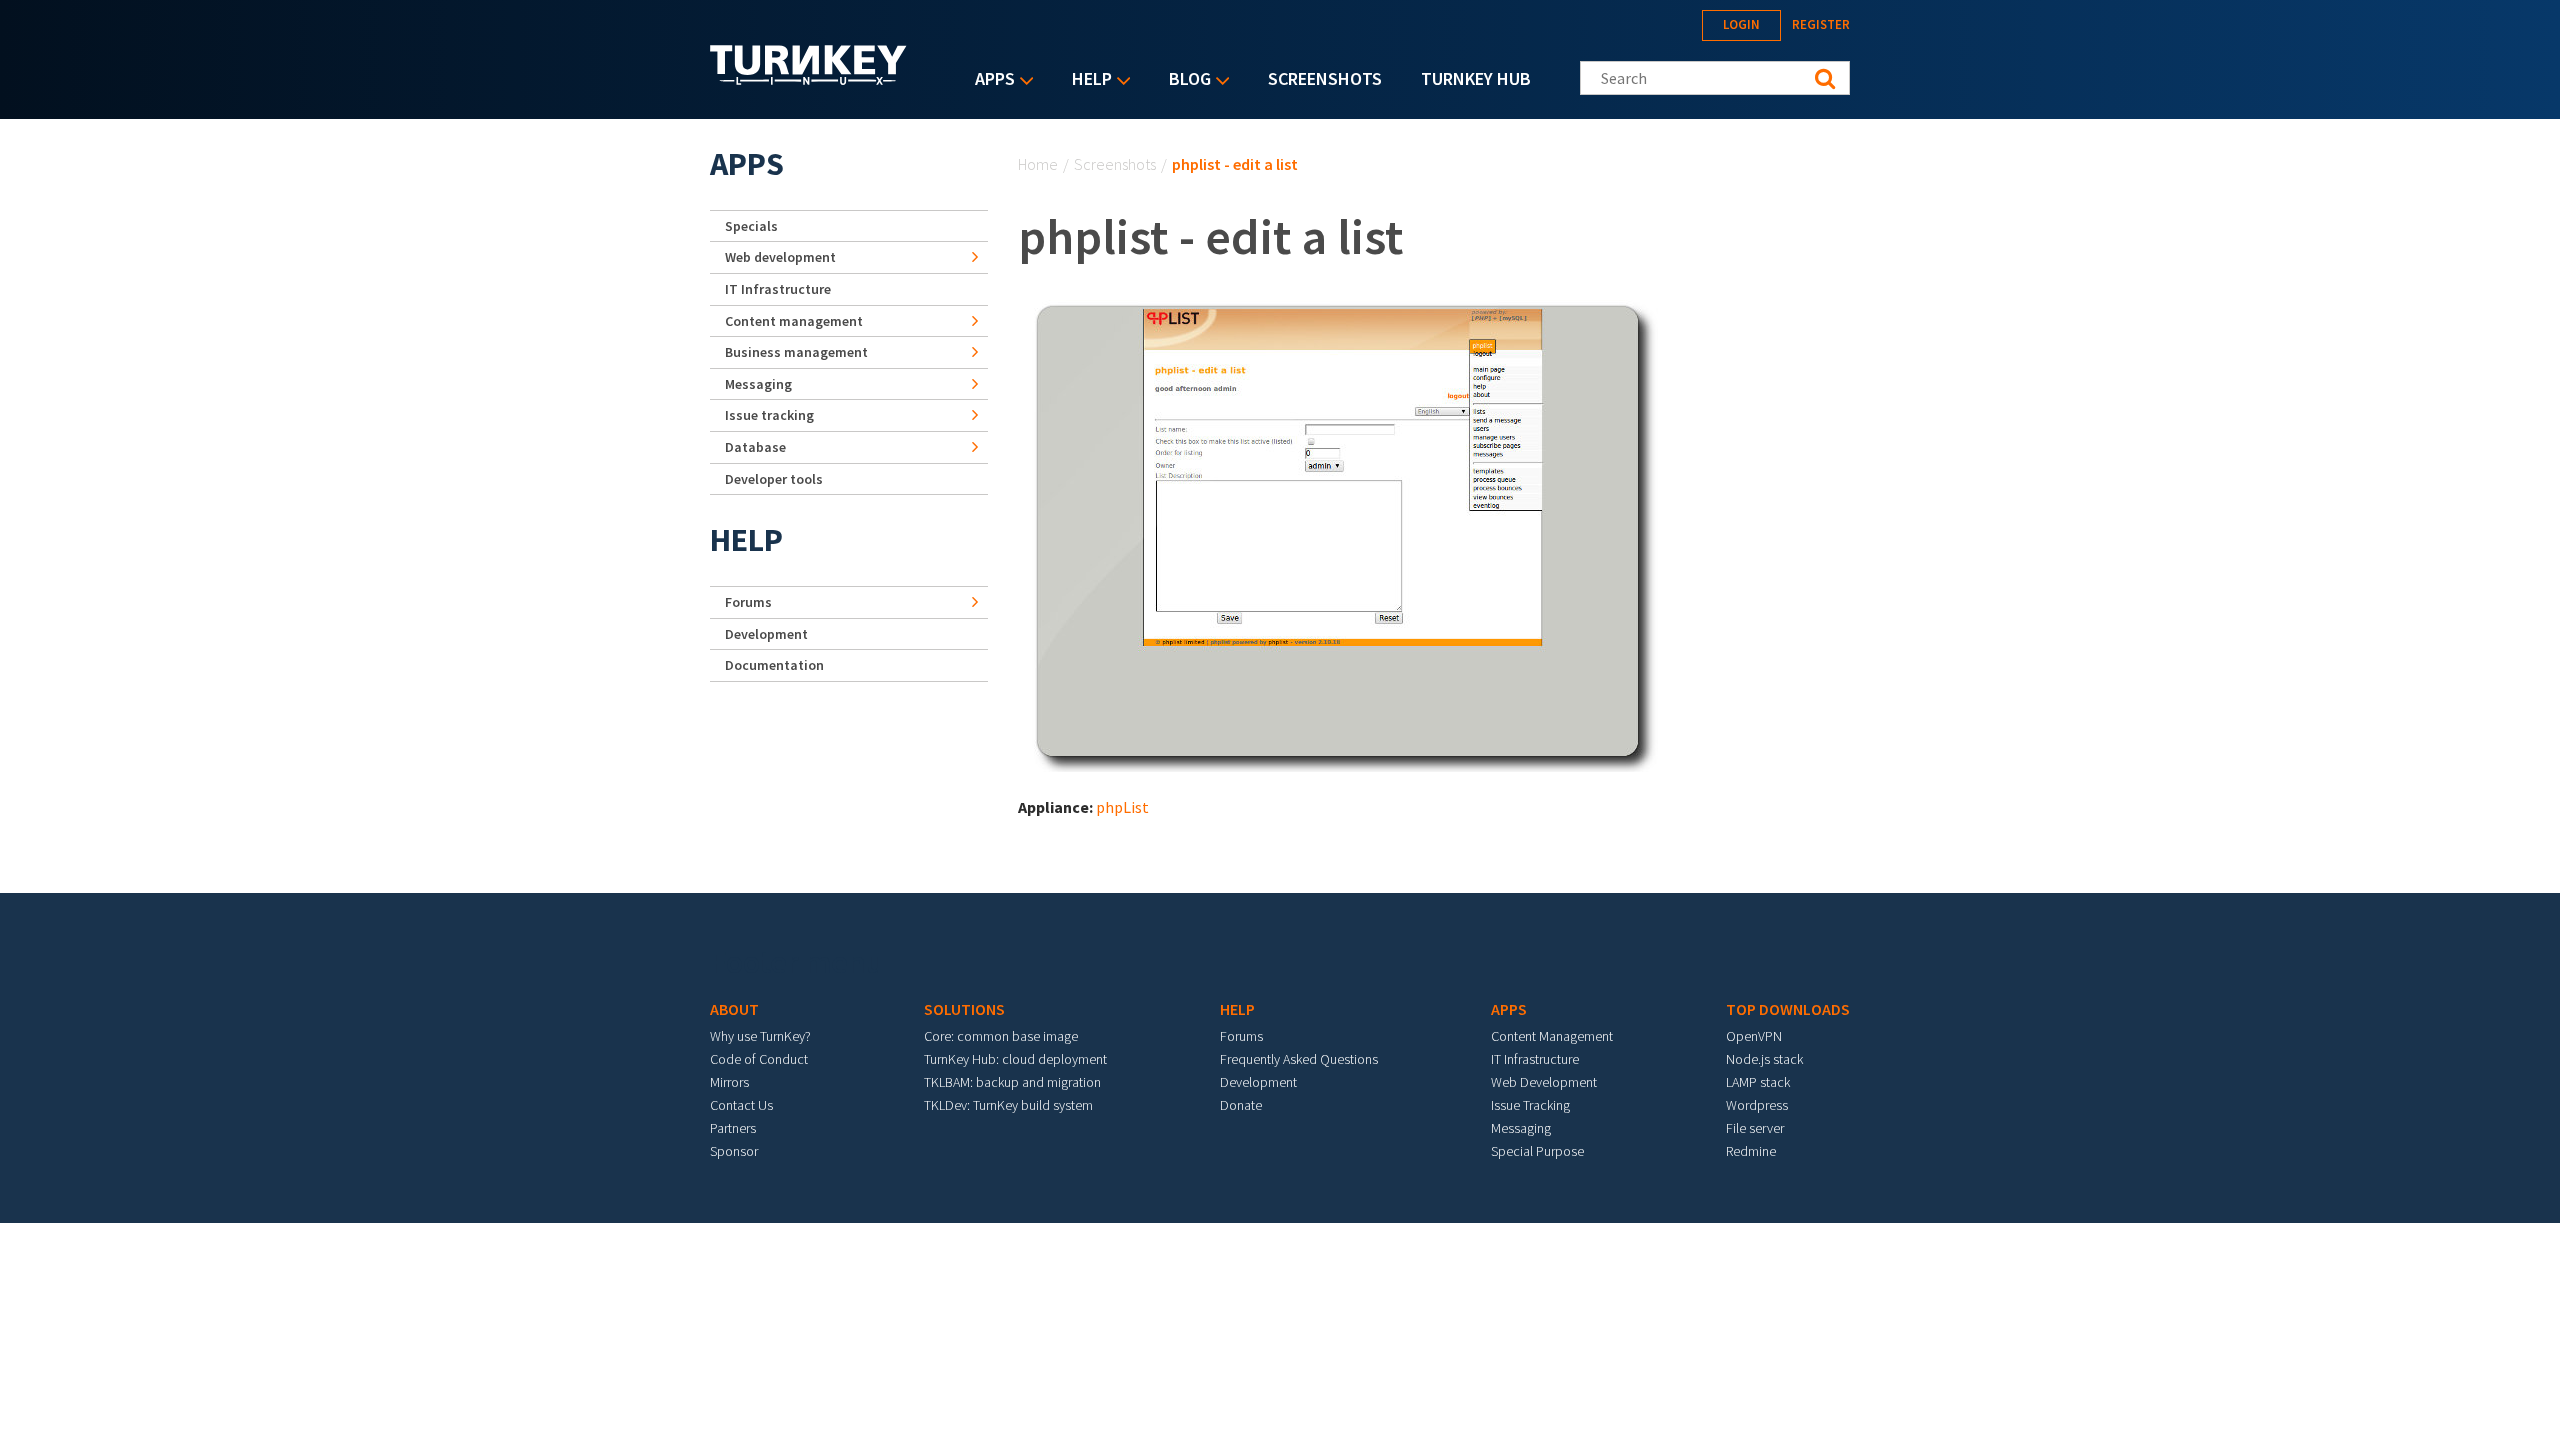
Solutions (964, 1009)
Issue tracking (769, 415)
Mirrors (729, 1082)
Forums (748, 602)
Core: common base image (1001, 1036)
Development (766, 634)
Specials (751, 226)
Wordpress (1757, 1105)
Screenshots (1325, 78)
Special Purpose (1537, 1151)
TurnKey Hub (1476, 78)
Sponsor (734, 1151)
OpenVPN (1754, 1036)
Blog (1185, 80)
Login (1741, 24)
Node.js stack (1764, 1059)
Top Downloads (1788, 1009)
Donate (1241, 1105)
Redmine (1751, 1151)
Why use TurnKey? (760, 1036)
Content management (794, 321)
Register (1821, 24)
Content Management (1552, 1036)
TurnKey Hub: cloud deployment (1015, 1059)
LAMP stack (1758, 1082)
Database (755, 447)
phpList (1122, 807)
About (734, 1009)
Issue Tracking (1530, 1105)
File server (1755, 1128)
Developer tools (774, 479)
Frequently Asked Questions (1299, 1059)
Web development (780, 257)
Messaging (758, 384)
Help (1087, 80)
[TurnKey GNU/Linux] (808, 79)
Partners (733, 1128)
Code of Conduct (759, 1059)
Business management (796, 352)
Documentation (774, 665)
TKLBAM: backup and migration (1012, 1082)
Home (1038, 164)
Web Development (1544, 1082)
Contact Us (741, 1105)
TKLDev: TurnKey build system (1008, 1105)
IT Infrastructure (778, 289)
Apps (990, 80)
